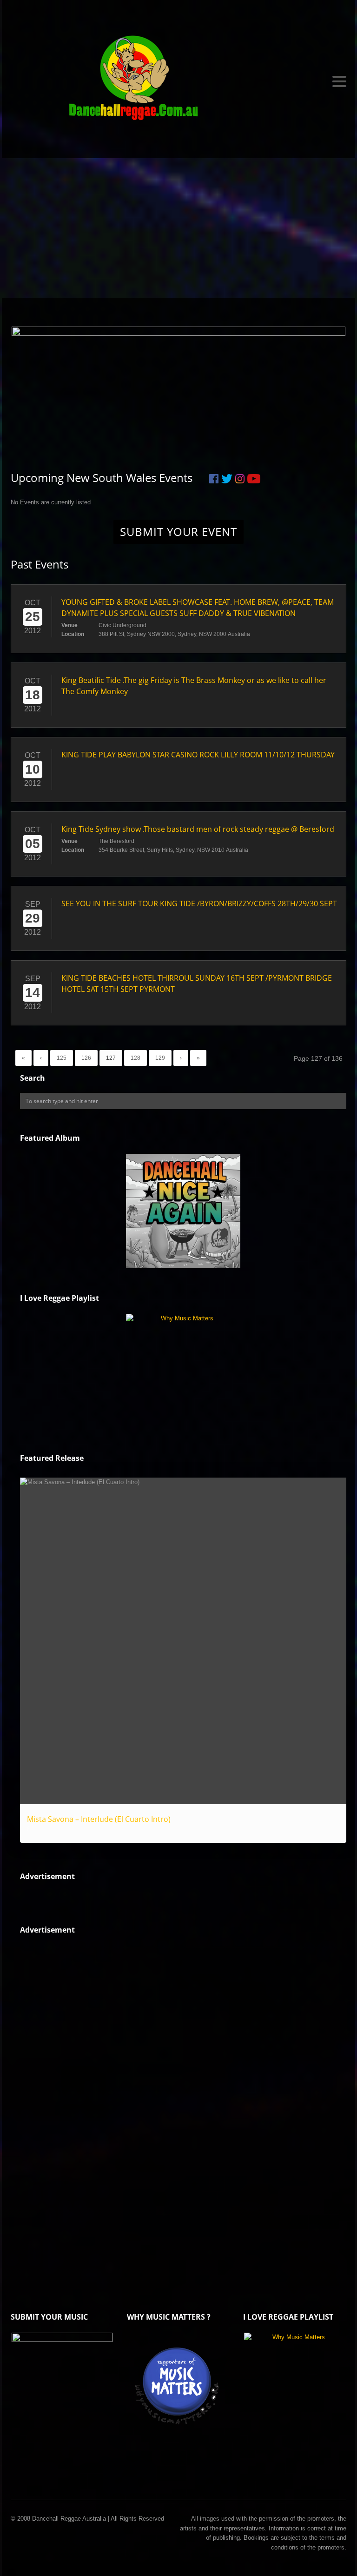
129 (160, 1058)
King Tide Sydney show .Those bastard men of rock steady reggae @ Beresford (198, 829)
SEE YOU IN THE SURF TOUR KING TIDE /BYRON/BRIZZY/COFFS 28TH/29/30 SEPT (199, 903)
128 (136, 1058)
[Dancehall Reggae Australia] (178, 81)
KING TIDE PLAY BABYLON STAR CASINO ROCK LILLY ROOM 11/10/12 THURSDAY (198, 755)
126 (86, 1058)
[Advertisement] (178, 228)
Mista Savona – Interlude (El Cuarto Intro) (99, 1819)
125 (62, 1058)
